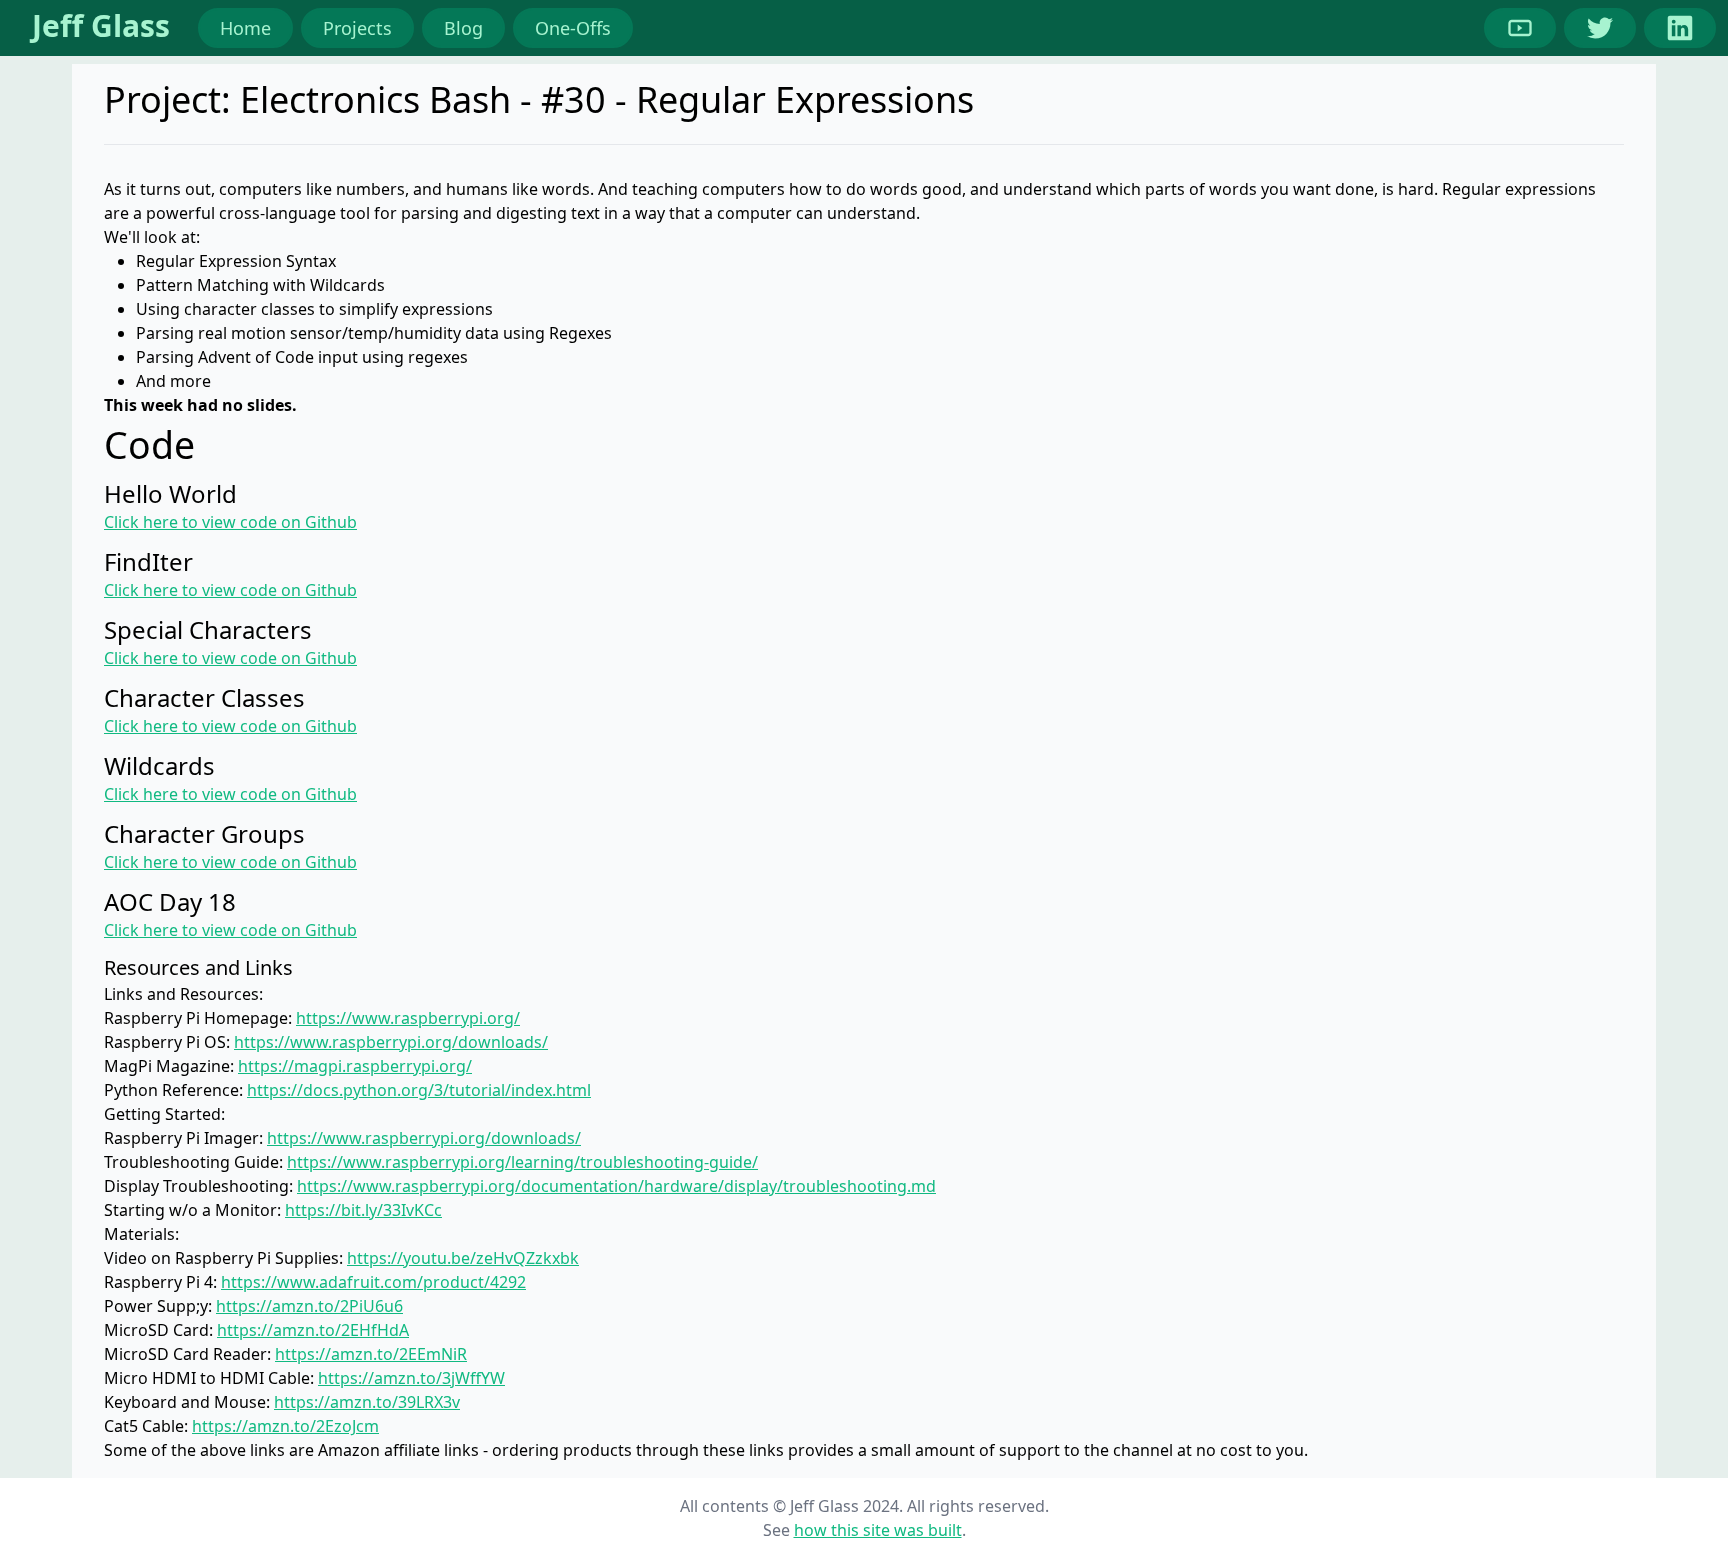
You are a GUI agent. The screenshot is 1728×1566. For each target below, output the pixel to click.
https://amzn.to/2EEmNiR (371, 1354)
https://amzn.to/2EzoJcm (285, 1426)
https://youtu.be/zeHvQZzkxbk (463, 1258)
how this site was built (878, 1530)
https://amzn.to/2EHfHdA (313, 1330)
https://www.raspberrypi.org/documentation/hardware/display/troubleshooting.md (616, 1186)
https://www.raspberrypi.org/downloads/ (391, 1042)
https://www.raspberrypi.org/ (408, 1018)
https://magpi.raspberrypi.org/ (355, 1066)
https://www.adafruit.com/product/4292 (373, 1282)
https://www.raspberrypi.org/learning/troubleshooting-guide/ (522, 1162)
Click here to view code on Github (230, 522)
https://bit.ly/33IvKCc (363, 1210)
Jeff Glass (101, 25)
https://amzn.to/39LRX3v (367, 1402)
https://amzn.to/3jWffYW (411, 1378)
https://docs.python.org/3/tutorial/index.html (419, 1090)
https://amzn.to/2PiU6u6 (309, 1306)
